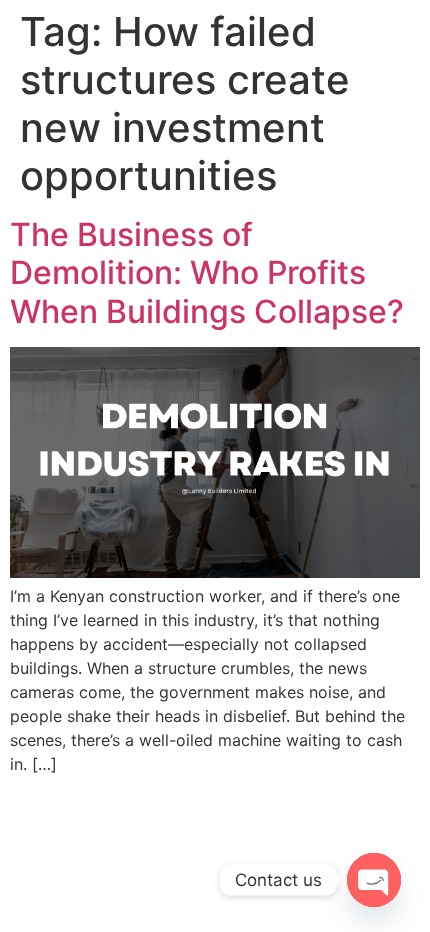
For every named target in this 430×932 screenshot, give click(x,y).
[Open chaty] (374, 880)
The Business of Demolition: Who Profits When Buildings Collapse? (207, 273)
